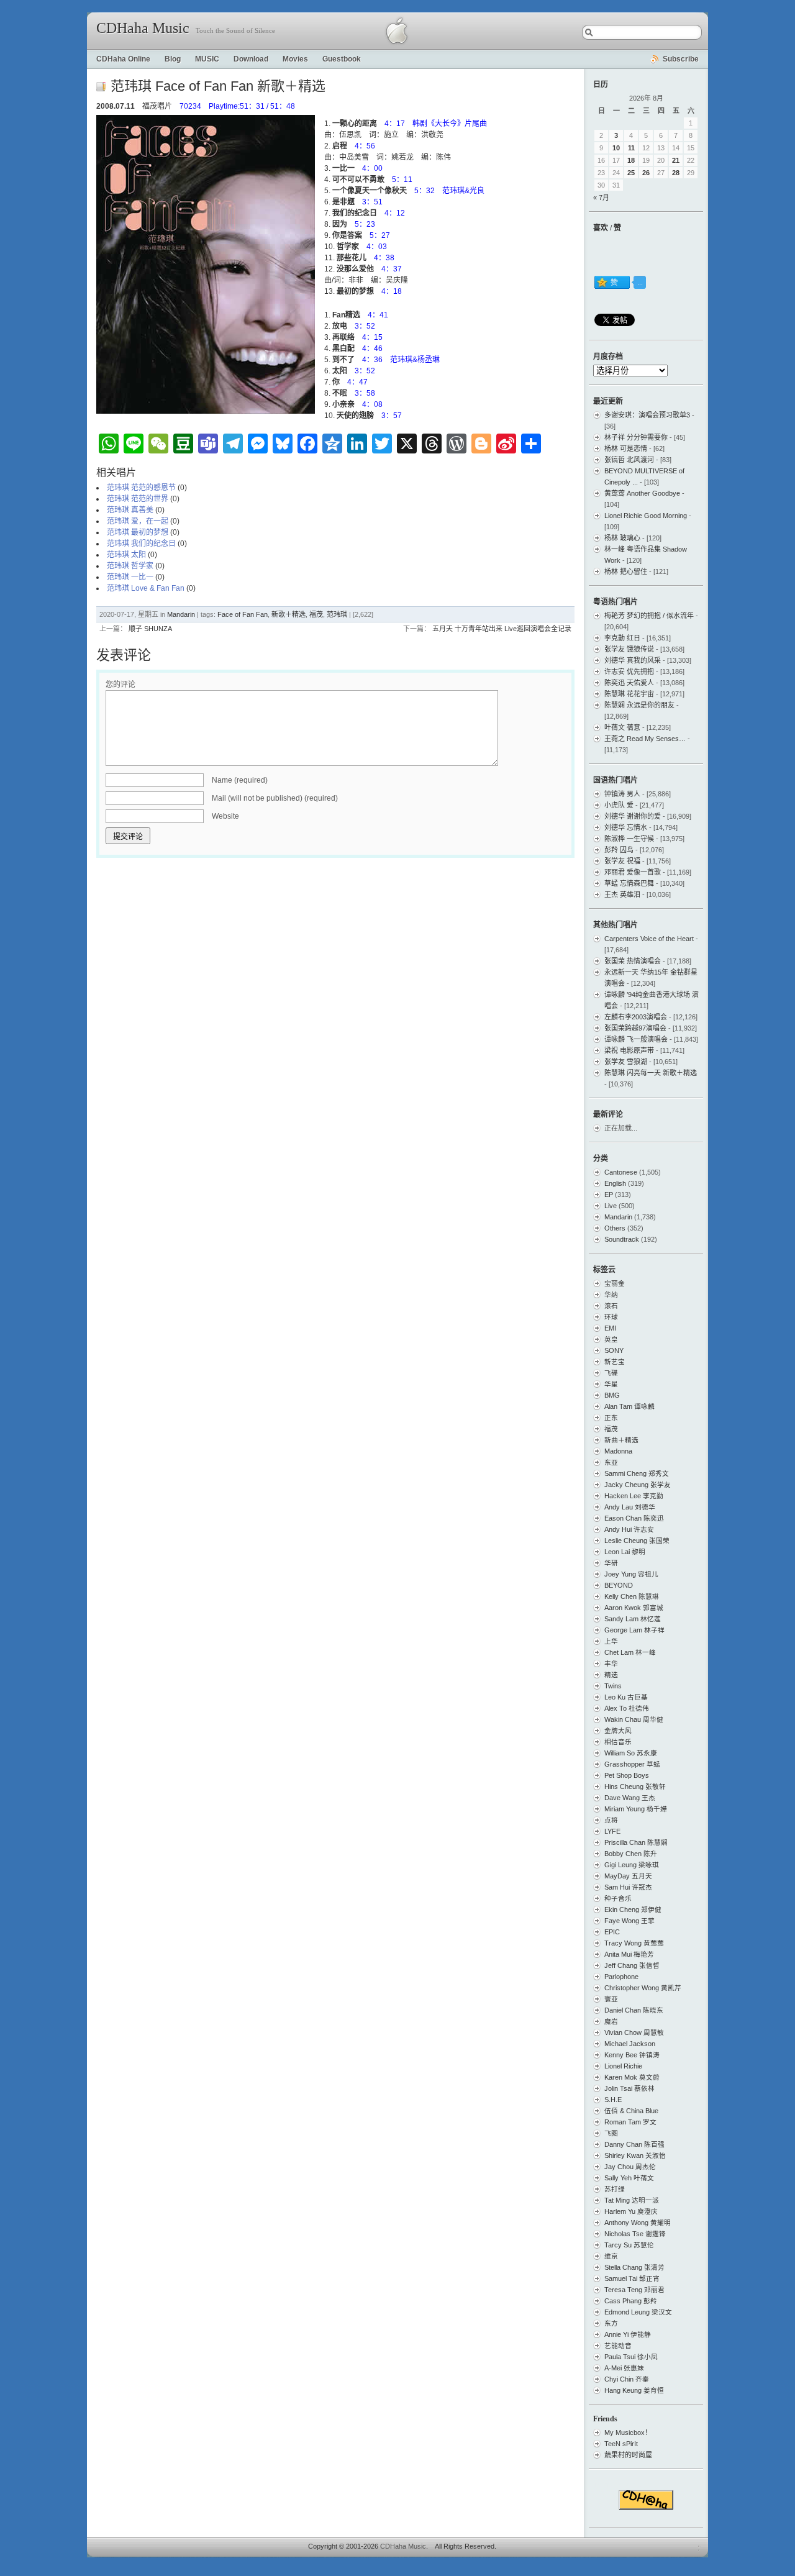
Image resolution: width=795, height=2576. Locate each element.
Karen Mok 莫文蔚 (632, 2077)
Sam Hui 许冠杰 (628, 1887)
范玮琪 (337, 614)
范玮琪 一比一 (130, 577)
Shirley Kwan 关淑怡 (635, 2155)
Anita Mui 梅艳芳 (629, 1954)
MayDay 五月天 (628, 1876)
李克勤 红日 (622, 638)
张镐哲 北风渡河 (629, 460)
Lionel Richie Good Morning (646, 516)
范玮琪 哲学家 (130, 566)
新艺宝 (615, 1362)
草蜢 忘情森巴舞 (629, 883)
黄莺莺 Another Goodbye (642, 493)
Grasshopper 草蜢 (632, 1764)
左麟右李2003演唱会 (636, 1017)
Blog (173, 59)
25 (631, 173)
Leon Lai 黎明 (625, 1552)
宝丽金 (615, 1283)
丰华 (611, 1663)
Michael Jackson (630, 2044)
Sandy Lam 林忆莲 (633, 1619)
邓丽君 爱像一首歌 (633, 872)
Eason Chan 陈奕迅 (634, 1518)
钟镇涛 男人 (622, 794)
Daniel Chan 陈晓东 (634, 2010)
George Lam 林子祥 (634, 1630)
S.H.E (613, 2100)
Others (615, 1228)
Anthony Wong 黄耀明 (638, 2223)
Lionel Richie (623, 2066)
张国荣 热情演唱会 (633, 961)
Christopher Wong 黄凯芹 (643, 1988)
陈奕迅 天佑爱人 (629, 683)
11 (631, 148)
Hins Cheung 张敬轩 (635, 1786)
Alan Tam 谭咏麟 (629, 1406)
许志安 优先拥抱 (629, 671)
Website (225, 816)
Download (251, 59)
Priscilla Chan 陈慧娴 (636, 1842)
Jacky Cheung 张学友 (638, 1485)
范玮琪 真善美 (130, 510)
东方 (611, 2323)
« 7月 (601, 198)
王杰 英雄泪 (622, 894)
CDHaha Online (123, 59)
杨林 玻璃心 (622, 538)
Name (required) (240, 780)
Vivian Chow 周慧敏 (634, 2032)
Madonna (618, 1451)
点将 (611, 1820)
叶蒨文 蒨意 (622, 727)
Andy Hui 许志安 (629, 1529)
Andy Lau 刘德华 (630, 1507)
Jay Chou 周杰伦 (630, 2167)
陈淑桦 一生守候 (629, 839)
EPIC (612, 1932)
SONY (614, 1350)
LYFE (612, 1831)
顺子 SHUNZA (150, 629)
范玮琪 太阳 (126, 555)
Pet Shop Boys (627, 1775)
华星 (611, 1384)
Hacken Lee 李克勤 (634, 1496)
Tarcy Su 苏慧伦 (629, 2245)
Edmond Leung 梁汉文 (638, 2312)
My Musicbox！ (628, 2433)
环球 (611, 1317)
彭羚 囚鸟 (619, 850)
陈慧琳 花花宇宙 (629, 694)
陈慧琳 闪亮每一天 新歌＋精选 (651, 1073)
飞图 (611, 2133)
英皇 (611, 1339)
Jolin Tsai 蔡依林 (629, 2088)
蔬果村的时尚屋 (628, 2455)
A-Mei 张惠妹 (624, 2368)
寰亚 (611, 1999)
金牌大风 (618, 1731)
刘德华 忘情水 (626, 827)
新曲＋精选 (621, 1440)
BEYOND (619, 1585)
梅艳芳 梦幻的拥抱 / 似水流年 (649, 616)
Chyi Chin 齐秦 (627, 2379)
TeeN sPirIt (621, 2444)
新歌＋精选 (288, 614)
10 (616, 148)
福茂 (316, 614)
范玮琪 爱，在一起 (138, 521)
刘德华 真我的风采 (633, 660)
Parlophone (621, 1977)
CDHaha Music (143, 28)
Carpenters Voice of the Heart (649, 939)
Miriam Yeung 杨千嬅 (636, 1809)
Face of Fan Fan (243, 614)
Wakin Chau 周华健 (634, 1719)
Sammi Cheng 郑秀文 (637, 1473)
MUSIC (207, 59)
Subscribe (681, 59)
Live (611, 1206)
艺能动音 (618, 2346)
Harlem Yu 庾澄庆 (631, 2211)
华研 (611, 1563)
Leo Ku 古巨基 (626, 1697)
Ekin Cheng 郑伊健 (633, 1909)
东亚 (611, 1462)
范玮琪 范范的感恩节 (141, 488)
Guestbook (342, 59)
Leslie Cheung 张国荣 (637, 1541)
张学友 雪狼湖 (626, 1062)
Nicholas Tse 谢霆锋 (635, 2234)
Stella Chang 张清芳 (634, 2267)
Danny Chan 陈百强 (634, 2144)
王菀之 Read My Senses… (645, 739)
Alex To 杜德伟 (627, 1708)
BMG (612, 1395)
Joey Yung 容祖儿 (631, 1574)
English (615, 1183)
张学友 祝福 (622, 861)
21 (676, 160)
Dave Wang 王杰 (630, 1798)
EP (609, 1195)
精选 (611, 1675)
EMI (610, 1328)
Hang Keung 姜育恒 (634, 2390)
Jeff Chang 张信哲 (632, 1965)
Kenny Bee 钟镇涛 (632, 2055)
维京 (611, 2256)
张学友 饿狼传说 (629, 649)
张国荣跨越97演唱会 (635, 1028)
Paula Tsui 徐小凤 (631, 2357)
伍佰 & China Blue (631, 2111)
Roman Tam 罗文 (630, 2122)
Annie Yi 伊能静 (628, 2334)
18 (631, 160)
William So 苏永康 (631, 1753)
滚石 (611, 1306)
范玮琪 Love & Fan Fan (146, 588)
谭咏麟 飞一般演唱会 (636, 1039)
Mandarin (181, 614)
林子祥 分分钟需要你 (636, 437)
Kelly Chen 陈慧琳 (632, 1596)
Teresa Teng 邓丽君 (634, 2290)
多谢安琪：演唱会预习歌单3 (647, 415)
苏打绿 (615, 2189)
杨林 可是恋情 (626, 448)
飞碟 (611, 1373)
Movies (295, 59)
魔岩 (611, 2021)
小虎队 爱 (619, 805)
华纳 (611, 1295)
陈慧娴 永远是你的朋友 (639, 705)
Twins (613, 1686)
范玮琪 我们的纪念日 (141, 544)
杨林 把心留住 (626, 571)
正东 (611, 1418)
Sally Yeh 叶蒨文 (629, 2178)
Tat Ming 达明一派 (632, 2200)
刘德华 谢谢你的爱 (633, 816)
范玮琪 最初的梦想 (138, 532)
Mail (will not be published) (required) (275, 798)
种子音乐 (618, 1898)
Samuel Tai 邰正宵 (632, 2278)
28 (676, 173)
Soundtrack (622, 1239)
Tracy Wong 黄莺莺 (634, 1943)
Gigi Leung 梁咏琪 (632, 1865)
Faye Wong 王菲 (629, 1921)
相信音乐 (618, 1742)
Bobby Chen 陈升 (631, 1854)
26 (646, 173)
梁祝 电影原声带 (629, 1050)
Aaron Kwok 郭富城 (634, 1608)
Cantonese (621, 1172)
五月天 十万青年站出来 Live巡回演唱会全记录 (502, 629)
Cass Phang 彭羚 (631, 2301)
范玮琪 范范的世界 (138, 499)
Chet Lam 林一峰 (630, 1652)
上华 (611, 1641)
